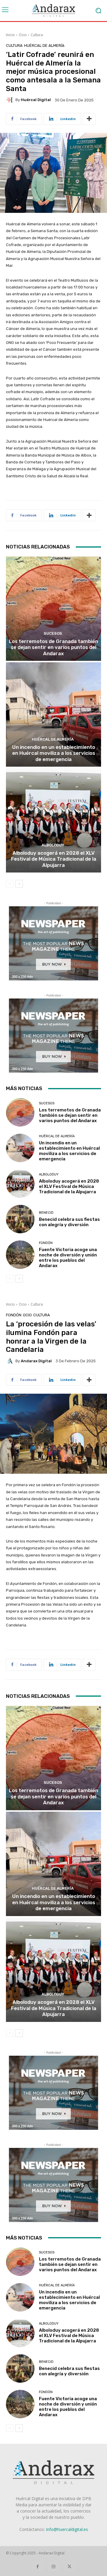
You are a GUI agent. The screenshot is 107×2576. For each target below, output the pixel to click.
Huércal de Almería (44, 46)
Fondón (46, 1243)
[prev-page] (10, 884)
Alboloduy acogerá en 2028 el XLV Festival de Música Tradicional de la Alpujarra (54, 859)
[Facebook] (38, 2566)
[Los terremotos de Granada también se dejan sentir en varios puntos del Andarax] (53, 609)
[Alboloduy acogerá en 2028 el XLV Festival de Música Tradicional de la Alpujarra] (53, 820)
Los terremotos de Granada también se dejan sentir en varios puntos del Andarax (53, 647)
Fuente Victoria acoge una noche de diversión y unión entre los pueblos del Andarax (68, 1258)
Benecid (46, 1213)
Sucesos (53, 633)
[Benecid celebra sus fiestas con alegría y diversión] (20, 1219)
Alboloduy (53, 845)
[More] (89, 119)
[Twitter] (69, 2566)
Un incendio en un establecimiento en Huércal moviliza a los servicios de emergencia (54, 753)
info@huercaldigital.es (67, 2529)
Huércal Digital (36, 100)
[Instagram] (53, 2566)
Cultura (37, 35)
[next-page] (19, 884)
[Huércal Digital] (11, 100)
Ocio (23, 35)
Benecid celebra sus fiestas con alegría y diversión (69, 1222)
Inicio (10, 35)
